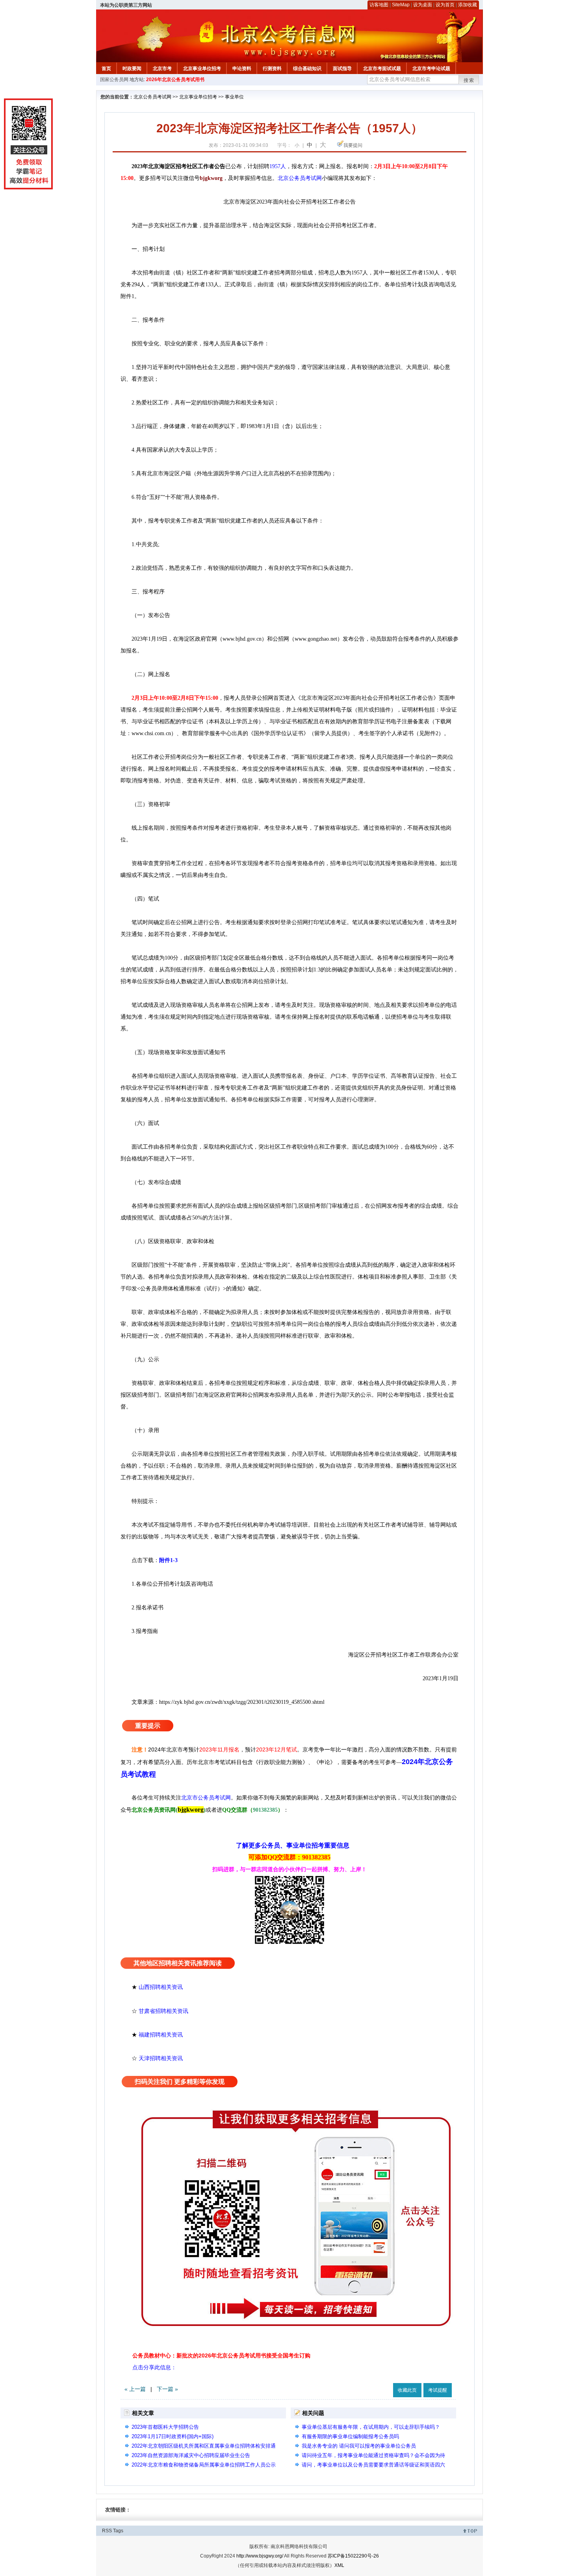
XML (339, 2565)
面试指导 (342, 69)
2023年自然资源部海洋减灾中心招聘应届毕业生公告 (191, 2455)
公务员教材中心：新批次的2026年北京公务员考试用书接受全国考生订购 (221, 2355)
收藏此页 (407, 2390)
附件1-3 (168, 1560)
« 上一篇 (135, 2389)
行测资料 (272, 69)
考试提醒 (438, 2390)
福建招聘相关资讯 (161, 2035)
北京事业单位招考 (202, 69)
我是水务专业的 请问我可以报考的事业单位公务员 (359, 2446)
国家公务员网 (114, 80)
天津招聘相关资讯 (161, 2058)
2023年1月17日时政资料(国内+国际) (173, 2436)
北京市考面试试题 (382, 69)
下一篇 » (167, 2389)
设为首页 (445, 5)
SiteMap (401, 5)
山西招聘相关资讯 (161, 1987)
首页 (106, 69)
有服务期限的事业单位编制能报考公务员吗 (350, 2436)
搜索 (469, 80)
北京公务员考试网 (152, 97)
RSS (107, 2531)
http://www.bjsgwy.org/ (260, 2556)
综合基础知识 (307, 69)
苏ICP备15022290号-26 (353, 2556)
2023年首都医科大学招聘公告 (165, 2427)
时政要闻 (132, 69)
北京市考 (162, 69)
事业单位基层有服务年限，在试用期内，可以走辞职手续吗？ (371, 2427)
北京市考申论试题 (431, 69)
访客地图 (379, 5)
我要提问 (353, 145)
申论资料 (242, 69)
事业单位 (234, 97)
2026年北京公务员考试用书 (175, 80)
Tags (118, 2531)
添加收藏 (468, 5)
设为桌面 (423, 5)
